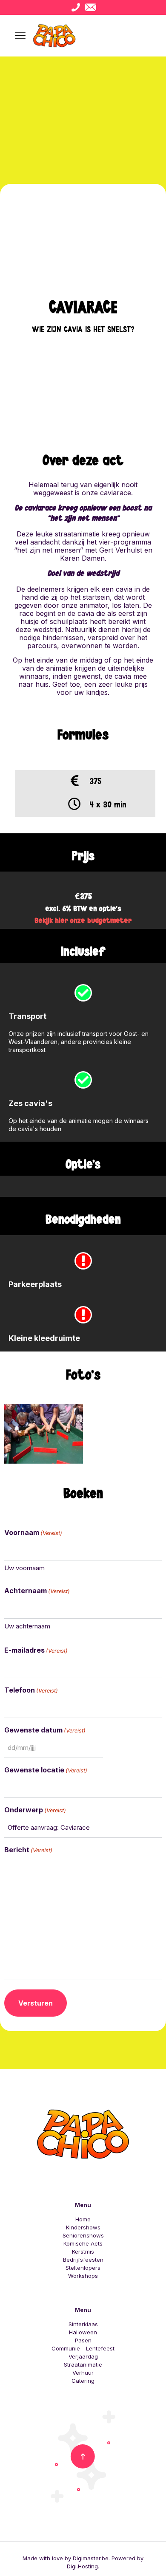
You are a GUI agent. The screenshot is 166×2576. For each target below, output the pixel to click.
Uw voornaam (24, 1568)
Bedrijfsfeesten (83, 2260)
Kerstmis (83, 2252)
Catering (83, 2381)
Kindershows (83, 2227)
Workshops (83, 2276)
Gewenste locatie (46, 1770)
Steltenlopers (83, 2268)
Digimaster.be (91, 2558)
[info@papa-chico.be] (90, 7)
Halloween (83, 2332)
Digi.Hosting (82, 2566)
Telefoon (31, 1690)
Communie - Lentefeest (83, 2348)
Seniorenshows (83, 2235)
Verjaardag (83, 2356)
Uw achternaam (27, 1626)
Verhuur (83, 2373)
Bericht (28, 1850)
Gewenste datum (45, 1730)
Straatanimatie (83, 2364)
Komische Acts (83, 2243)
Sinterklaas (83, 2324)
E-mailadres (36, 1650)
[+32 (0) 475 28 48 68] (76, 7)
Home (83, 2219)
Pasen (83, 2340)
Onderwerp (35, 1810)
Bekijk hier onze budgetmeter (83, 921)
